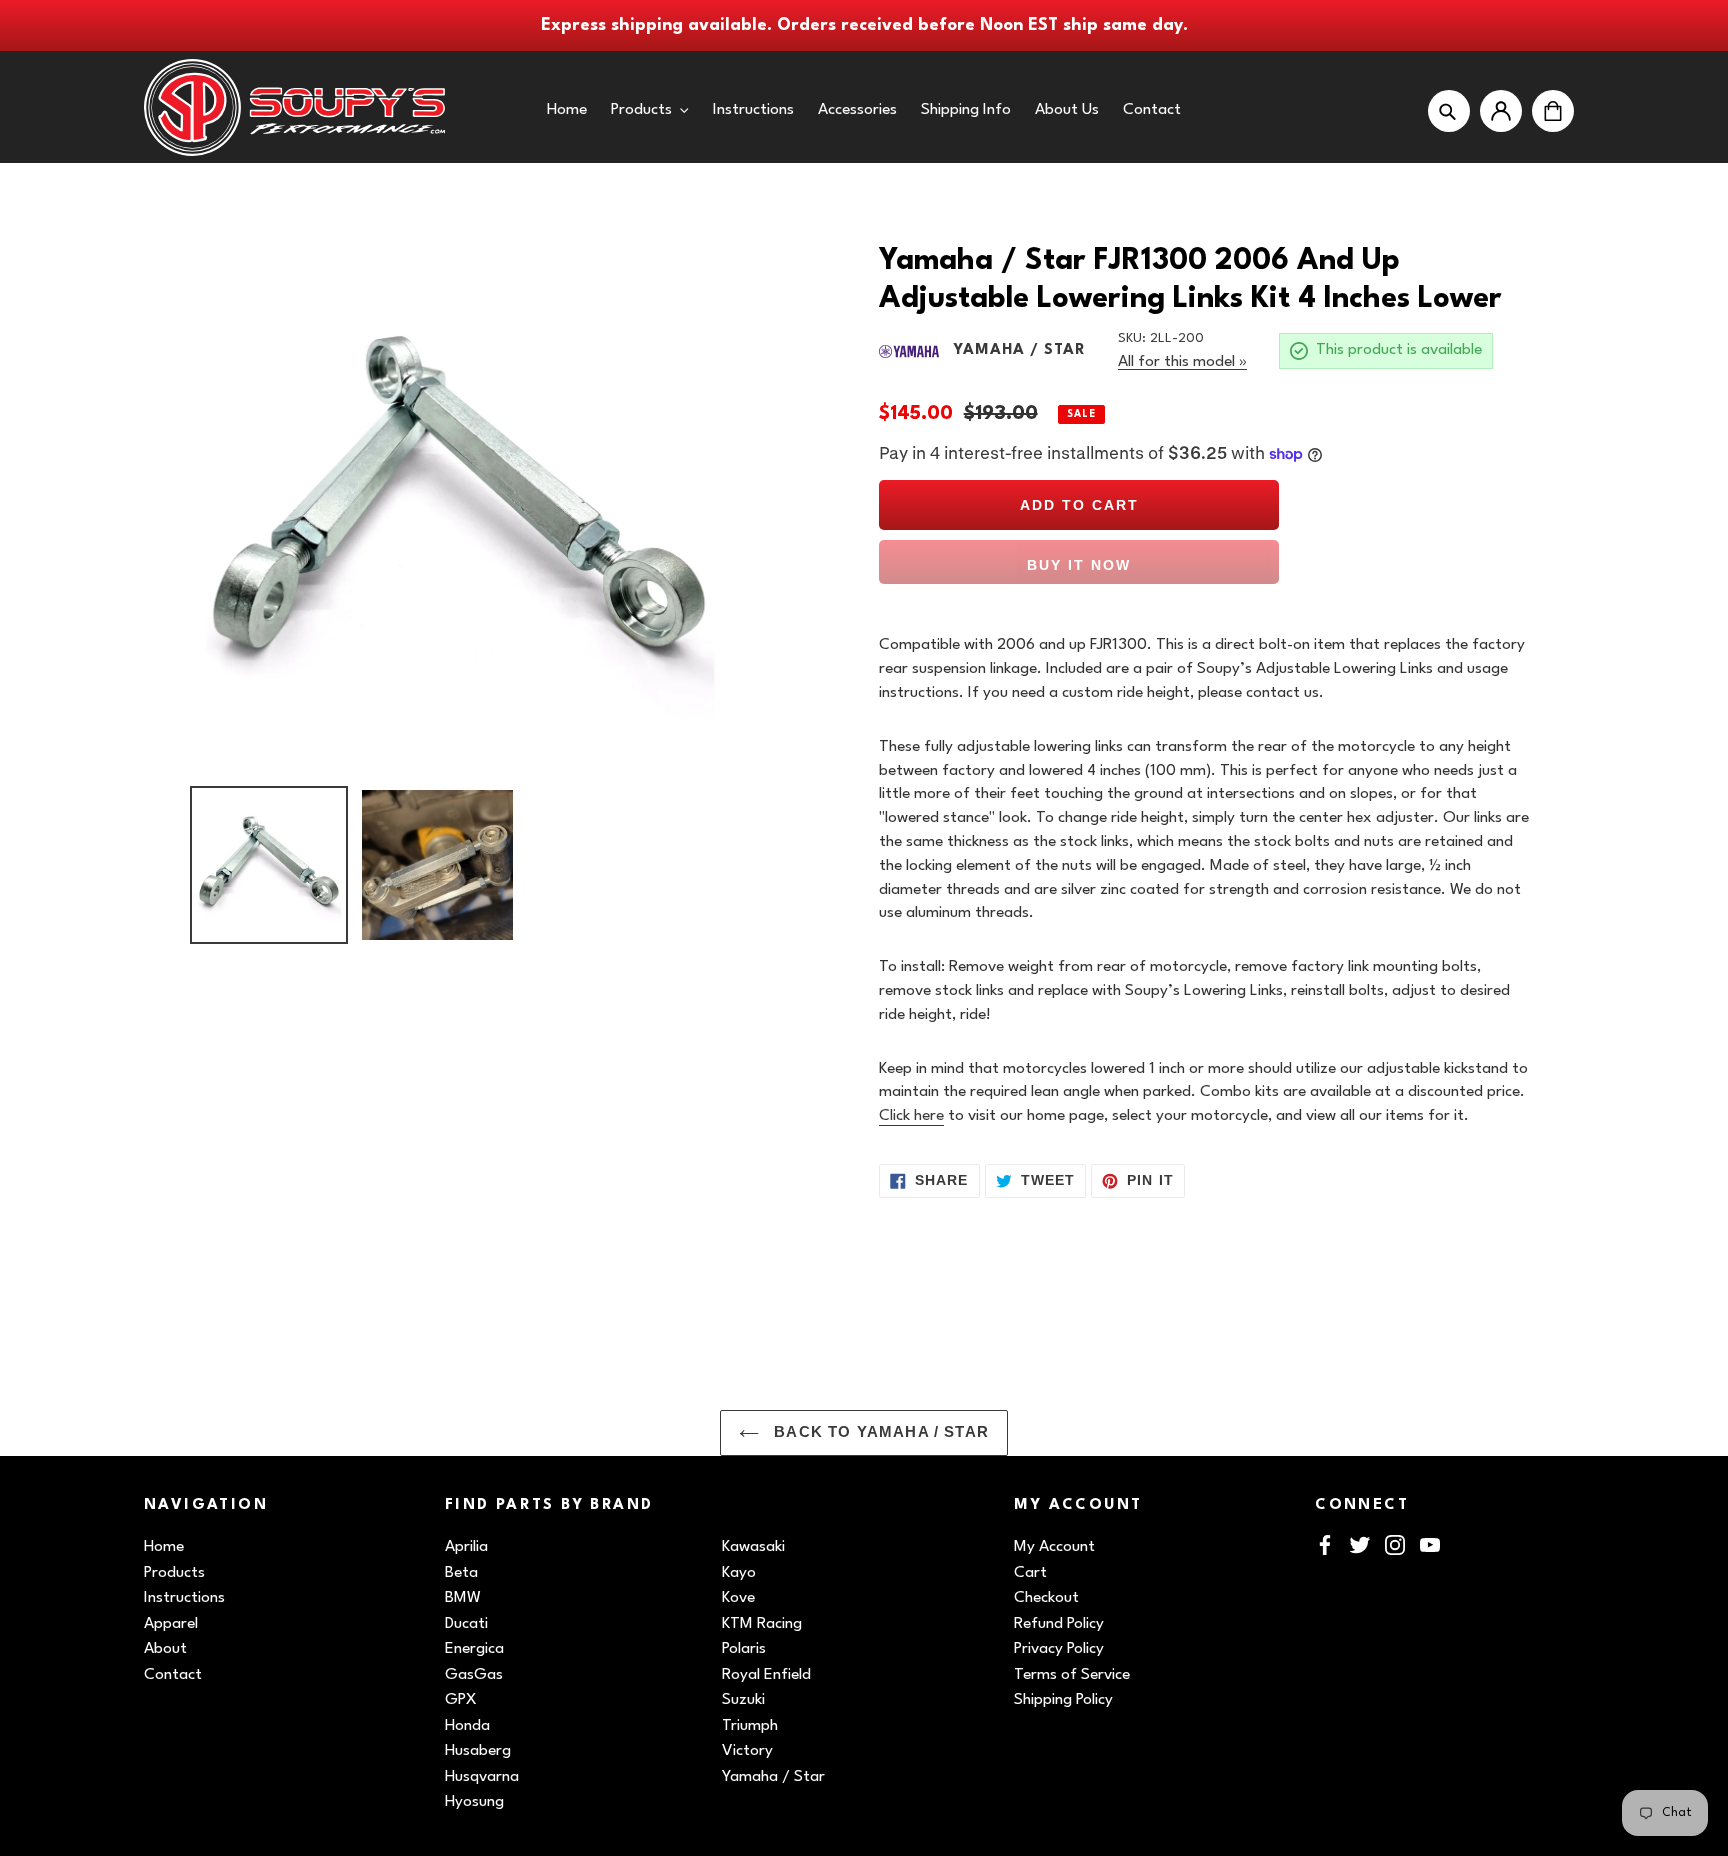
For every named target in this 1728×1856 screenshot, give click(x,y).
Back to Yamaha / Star (879, 1432)
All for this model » (1182, 362)
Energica (474, 1649)
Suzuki (743, 1700)
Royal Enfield (766, 1675)
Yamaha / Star (773, 1777)
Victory (747, 1751)
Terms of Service (1072, 1675)
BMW (463, 1598)
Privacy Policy (1059, 1649)
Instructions (184, 1598)
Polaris (744, 1649)
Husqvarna (482, 1777)
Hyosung (474, 1802)
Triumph (750, 1726)
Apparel (171, 1624)
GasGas (474, 1675)
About (165, 1649)
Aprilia (466, 1547)
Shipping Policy (1063, 1700)
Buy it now (1079, 565)
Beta (461, 1573)
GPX (461, 1700)
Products (174, 1573)
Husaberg (478, 1751)
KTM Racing (762, 1624)
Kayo (739, 1573)
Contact (173, 1675)
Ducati (466, 1624)
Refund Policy (1059, 1624)
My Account (1054, 1547)
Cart (1030, 1573)
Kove (738, 1598)
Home (164, 1547)
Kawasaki (753, 1547)
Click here (911, 1116)
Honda (467, 1726)
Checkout (1046, 1598)
